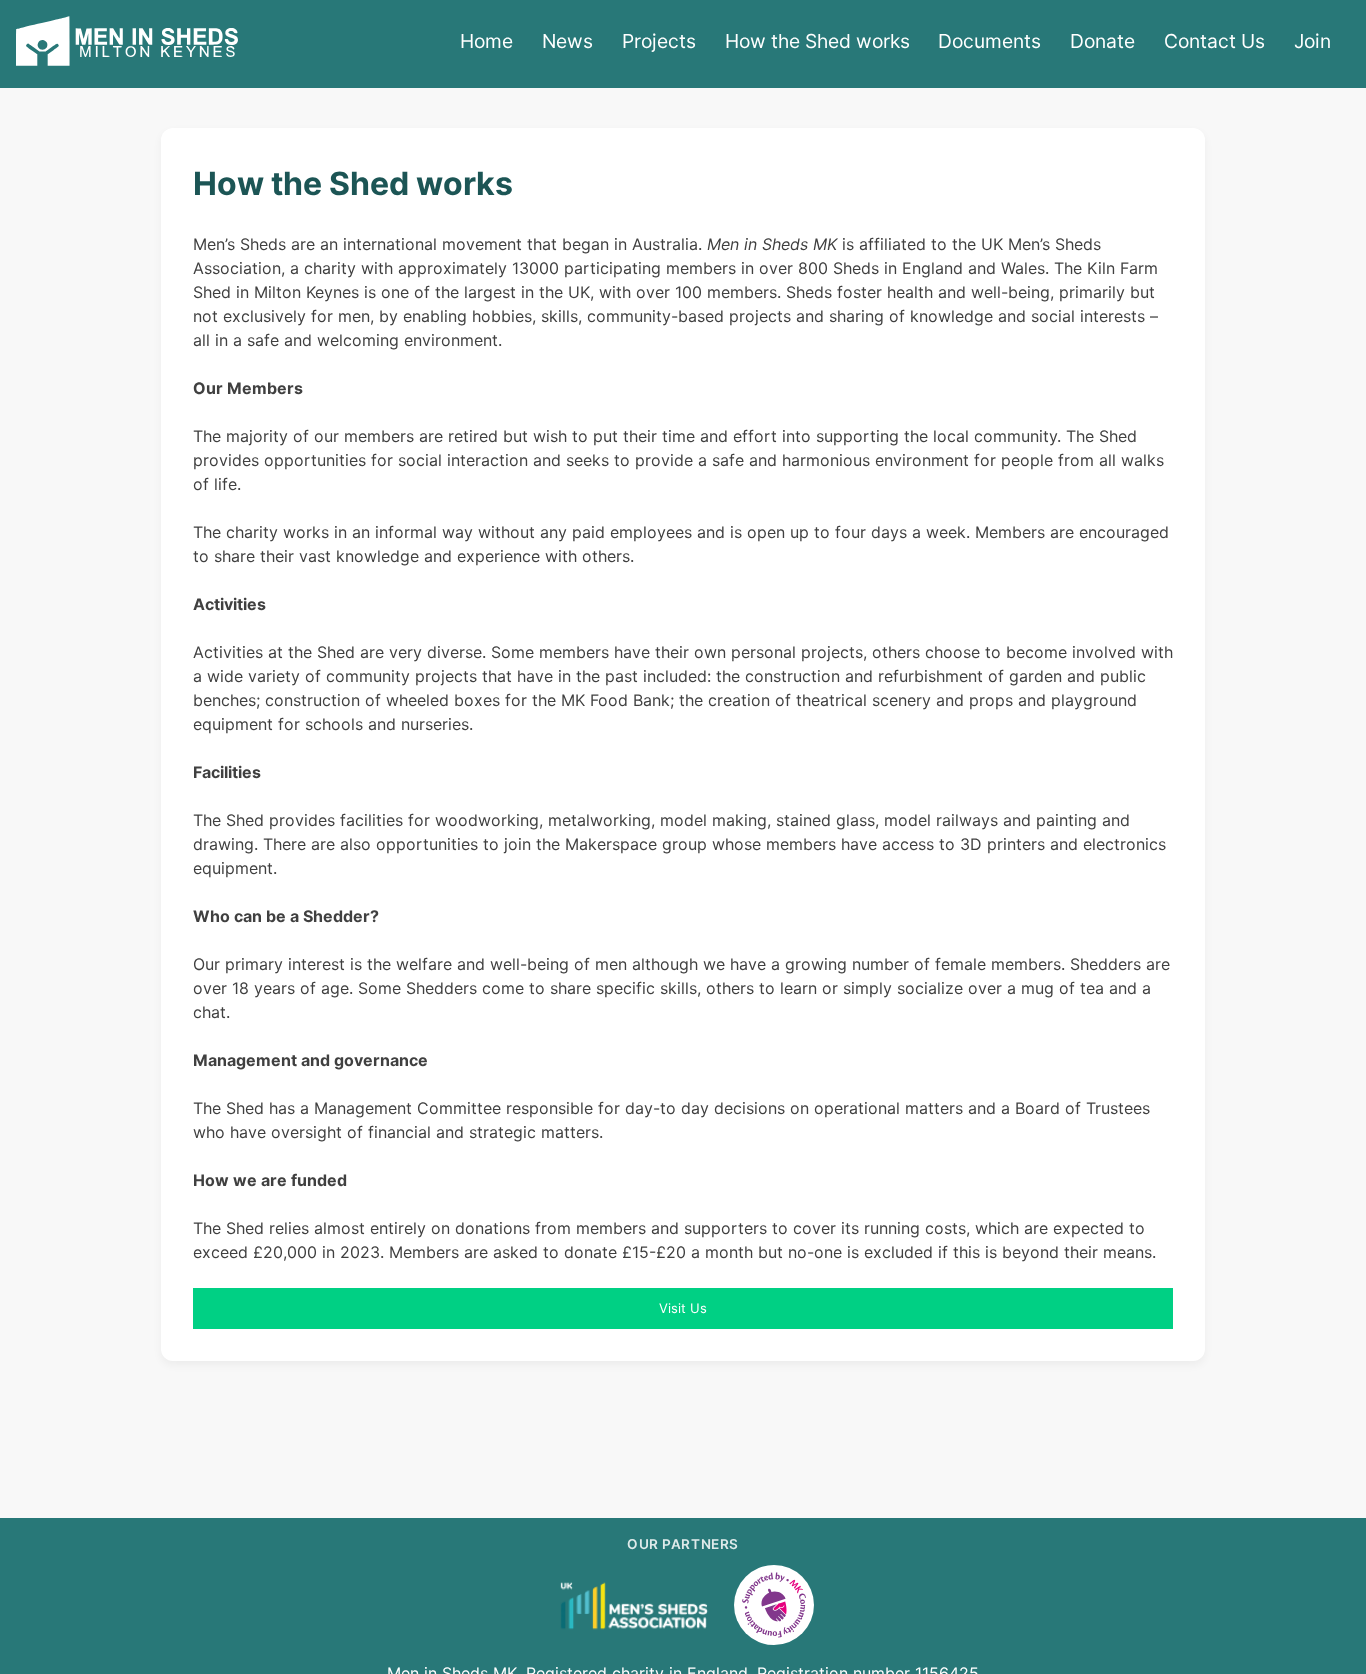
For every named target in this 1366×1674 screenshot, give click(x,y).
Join (1312, 41)
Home (486, 41)
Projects (659, 41)
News (567, 41)
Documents (989, 41)
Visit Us (683, 1308)
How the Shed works (817, 41)
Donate (1102, 41)
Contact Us (1214, 41)
